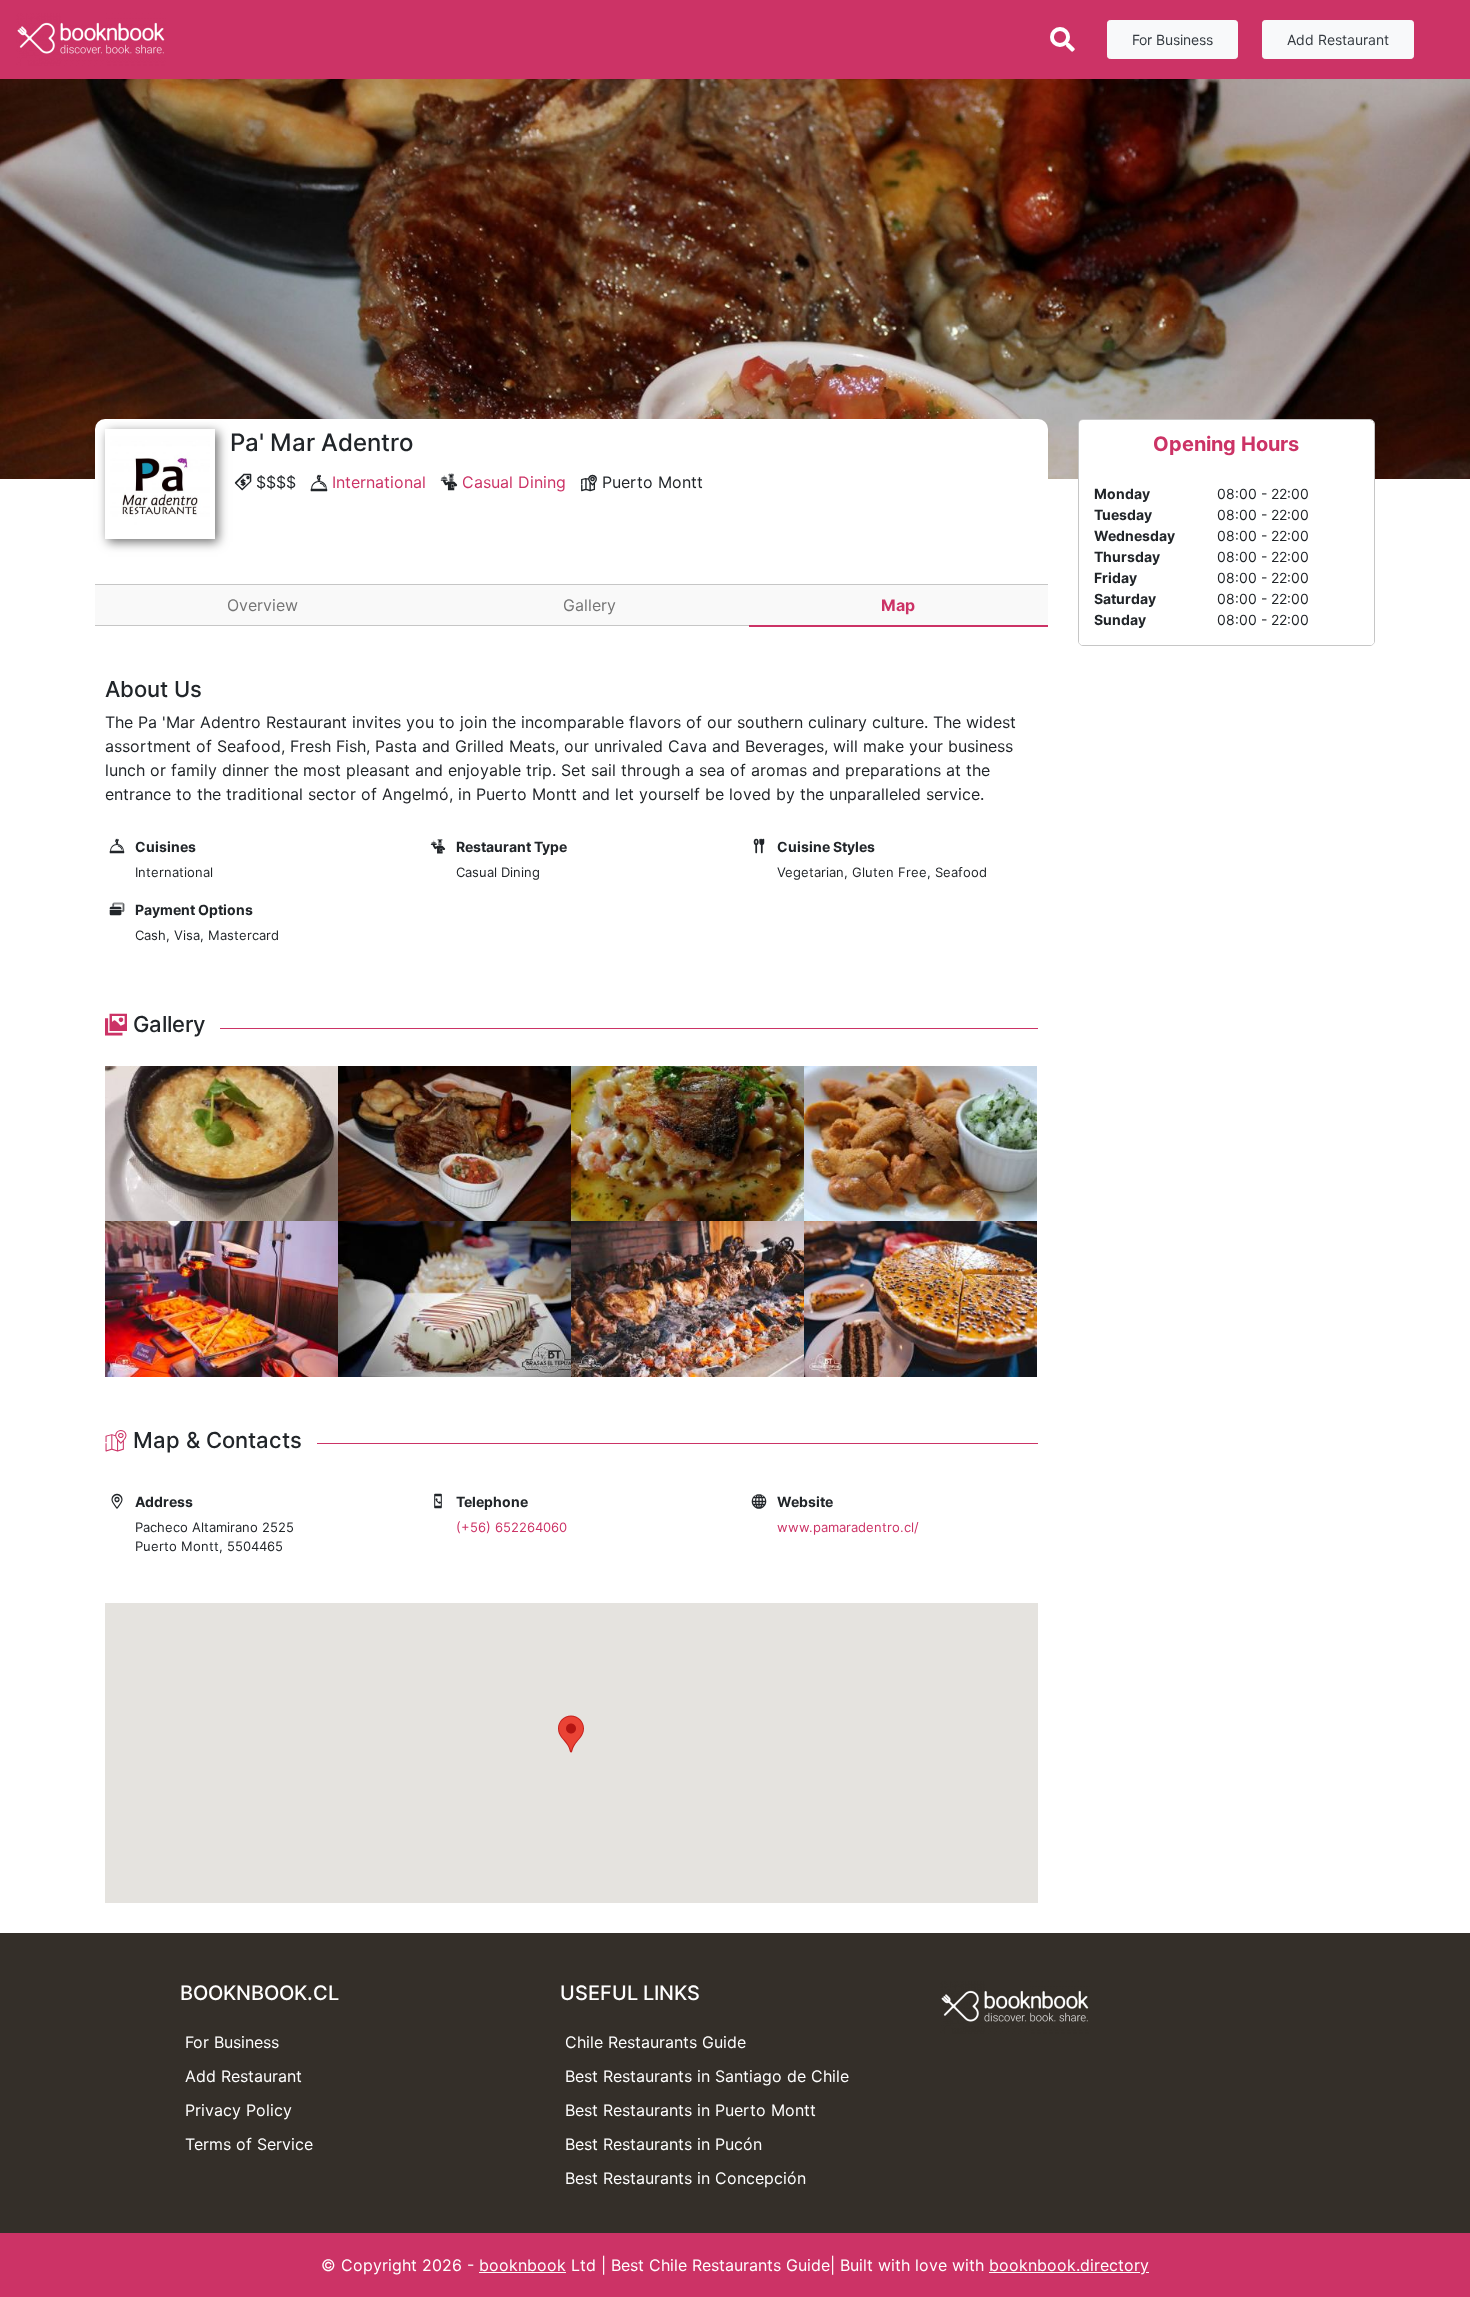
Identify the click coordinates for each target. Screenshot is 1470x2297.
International (379, 482)
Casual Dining (514, 482)
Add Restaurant (1338, 39)
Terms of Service (249, 2144)
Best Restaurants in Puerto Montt (690, 2110)
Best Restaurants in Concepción (685, 2178)
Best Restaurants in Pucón (663, 2144)
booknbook (522, 2265)
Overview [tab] (262, 605)
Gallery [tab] (589, 605)
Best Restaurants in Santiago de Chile (707, 2076)
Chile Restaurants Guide (655, 2042)
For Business (1172, 39)
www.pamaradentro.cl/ (848, 1527)
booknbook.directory (1069, 2265)
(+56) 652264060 (511, 1527)
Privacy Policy (238, 2110)
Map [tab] (898, 605)
